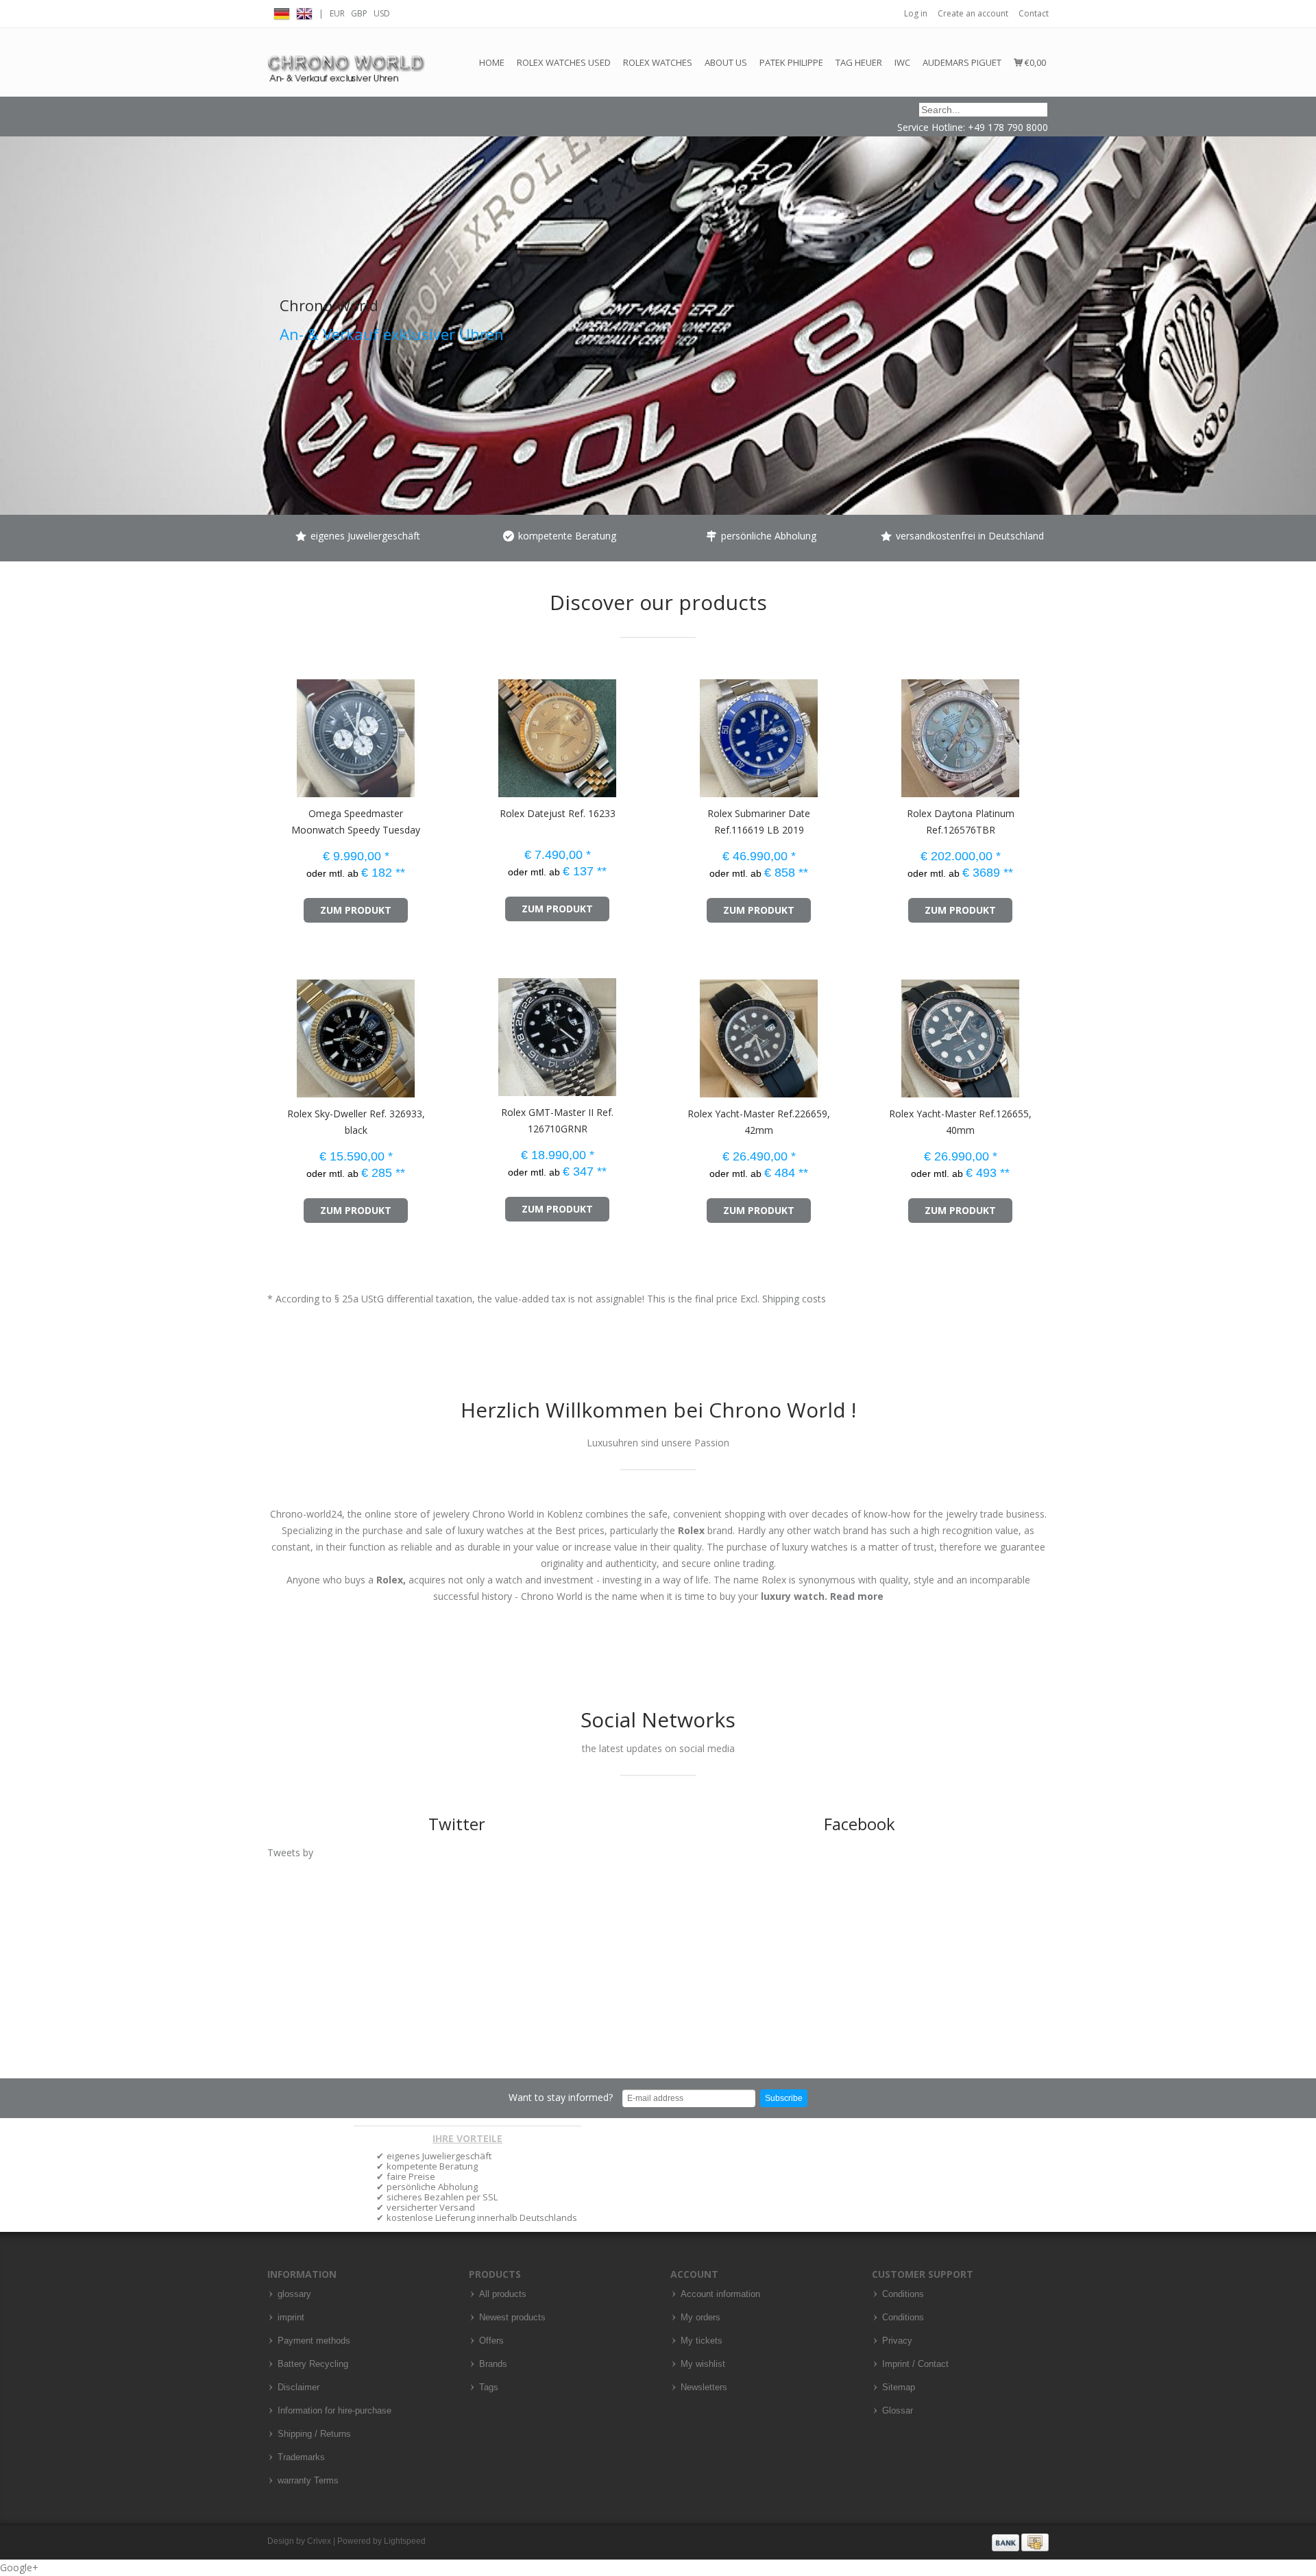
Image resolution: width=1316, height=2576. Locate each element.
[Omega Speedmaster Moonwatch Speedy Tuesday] (281, 732)
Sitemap (899, 2387)
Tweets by (290, 1852)
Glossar (898, 2411)
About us (726, 62)
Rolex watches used (564, 62)
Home (492, 62)
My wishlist (703, 2364)
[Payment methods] (1020, 2542)
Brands (493, 2364)
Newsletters (704, 2387)
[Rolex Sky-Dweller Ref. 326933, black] (281, 1032)
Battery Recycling (313, 2364)
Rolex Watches (658, 62)
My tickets (702, 2341)
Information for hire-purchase (334, 2411)
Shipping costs (794, 1299)
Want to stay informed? (561, 2097)
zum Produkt (356, 910)
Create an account (973, 13)
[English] (304, 12)
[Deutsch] (282, 12)
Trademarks (301, 2457)
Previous (14, 287)
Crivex (319, 2541)
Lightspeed (405, 2541)
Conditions (903, 2294)
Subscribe (784, 2098)
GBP (359, 13)
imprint (291, 2318)
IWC (902, 62)
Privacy (897, 2341)
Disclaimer (298, 2387)
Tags (489, 2387)
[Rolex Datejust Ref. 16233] (483, 732)
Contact (1034, 13)
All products (503, 2294)
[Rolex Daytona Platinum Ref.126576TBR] (886, 732)
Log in (916, 13)
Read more (857, 1596)
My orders (700, 2318)
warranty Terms (308, 2481)
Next (1302, 287)
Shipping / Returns (314, 2434)
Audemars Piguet (962, 62)
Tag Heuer (859, 62)
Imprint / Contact (915, 2364)
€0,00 (1034, 62)
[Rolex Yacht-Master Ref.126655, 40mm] (886, 1032)
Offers (491, 2341)
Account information (720, 2294)
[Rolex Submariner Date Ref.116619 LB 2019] (684, 732)
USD (382, 13)
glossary (294, 2294)
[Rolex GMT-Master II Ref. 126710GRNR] (483, 1031)
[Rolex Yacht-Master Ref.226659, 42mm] (684, 1032)
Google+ (19, 2567)
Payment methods (314, 2341)
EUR (337, 13)
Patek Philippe (791, 62)
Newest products (512, 2318)
